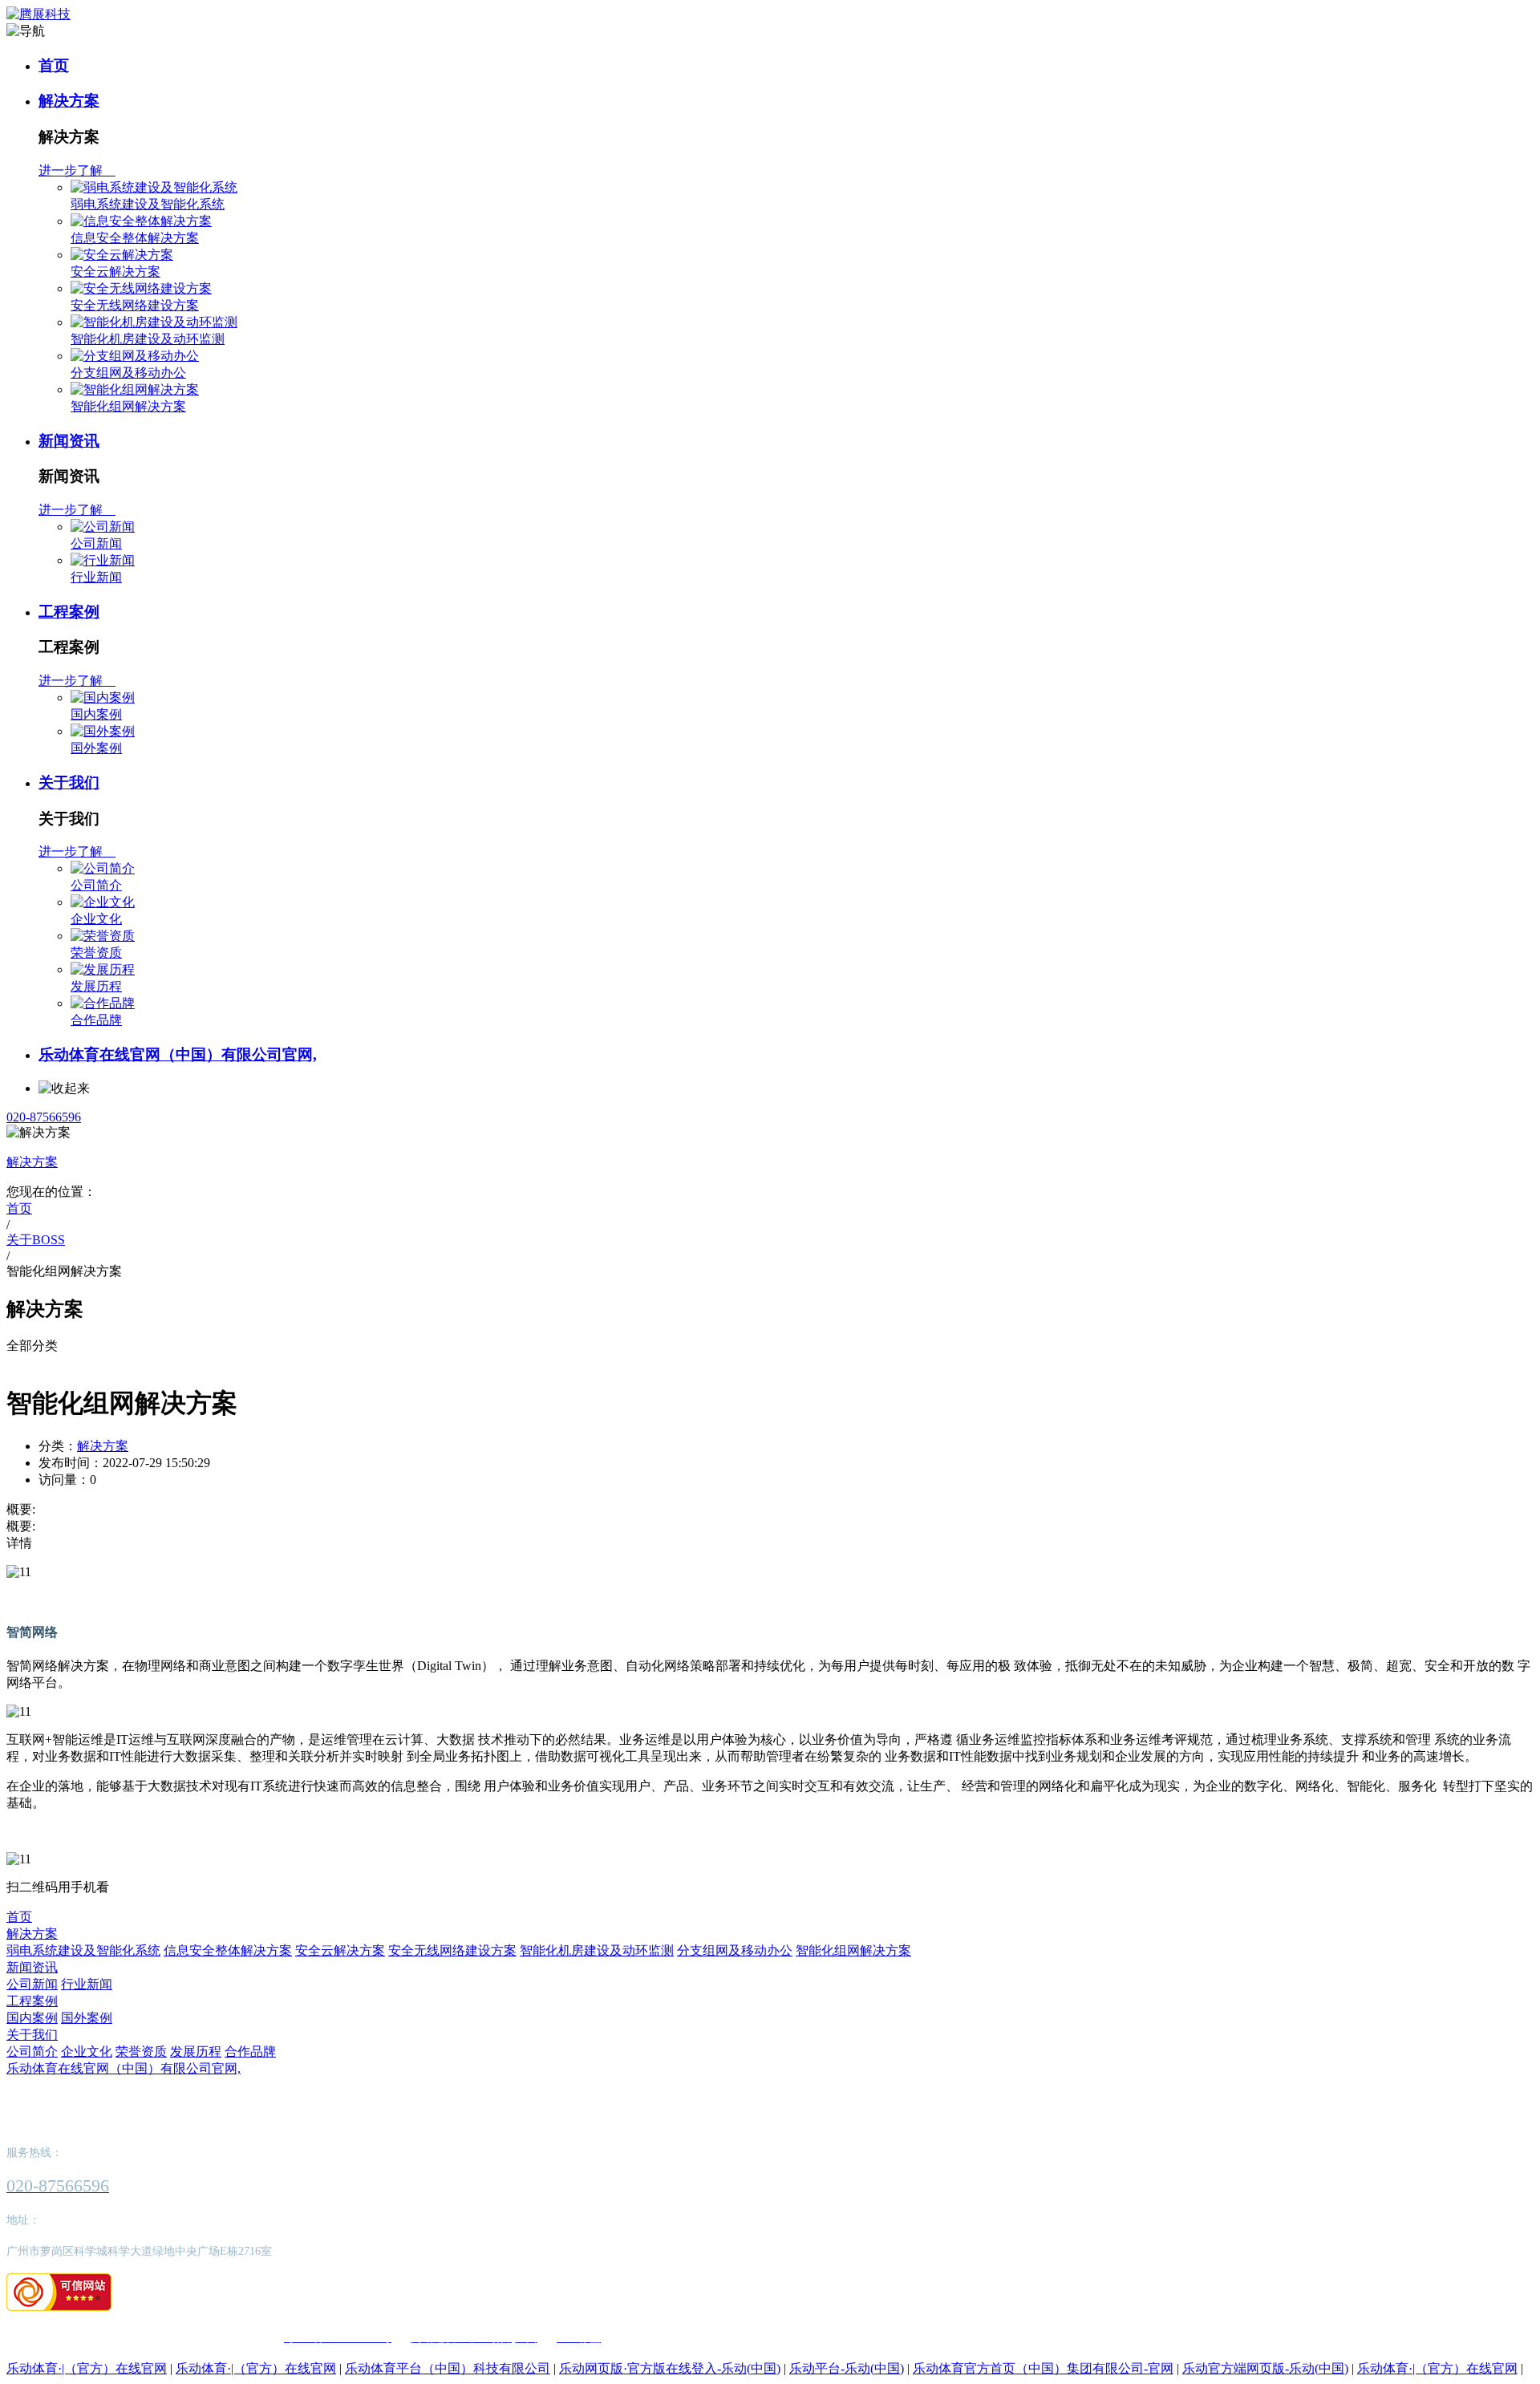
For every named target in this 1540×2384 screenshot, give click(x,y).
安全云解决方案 (115, 272)
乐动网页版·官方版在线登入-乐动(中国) (670, 2368)
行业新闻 (96, 577)
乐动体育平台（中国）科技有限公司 (448, 2368)
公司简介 (96, 885)
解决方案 (69, 101)
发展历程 (96, 986)
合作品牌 (96, 1020)
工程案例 (69, 612)
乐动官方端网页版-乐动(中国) (1265, 2368)
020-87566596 (44, 1117)
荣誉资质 (96, 953)
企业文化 (96, 919)
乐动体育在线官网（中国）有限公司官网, (178, 1054)
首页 (54, 65)
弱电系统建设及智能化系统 (148, 204)
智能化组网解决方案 (128, 406)
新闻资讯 (69, 441)
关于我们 (69, 783)
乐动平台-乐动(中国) (847, 2368)
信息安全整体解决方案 (135, 238)
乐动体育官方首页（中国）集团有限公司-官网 (1043, 2368)
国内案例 (96, 714)
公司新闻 (96, 543)
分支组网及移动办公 (128, 373)
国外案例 (96, 748)
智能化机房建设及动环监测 (148, 339)
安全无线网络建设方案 (135, 305)
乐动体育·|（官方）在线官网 (87, 2368)
